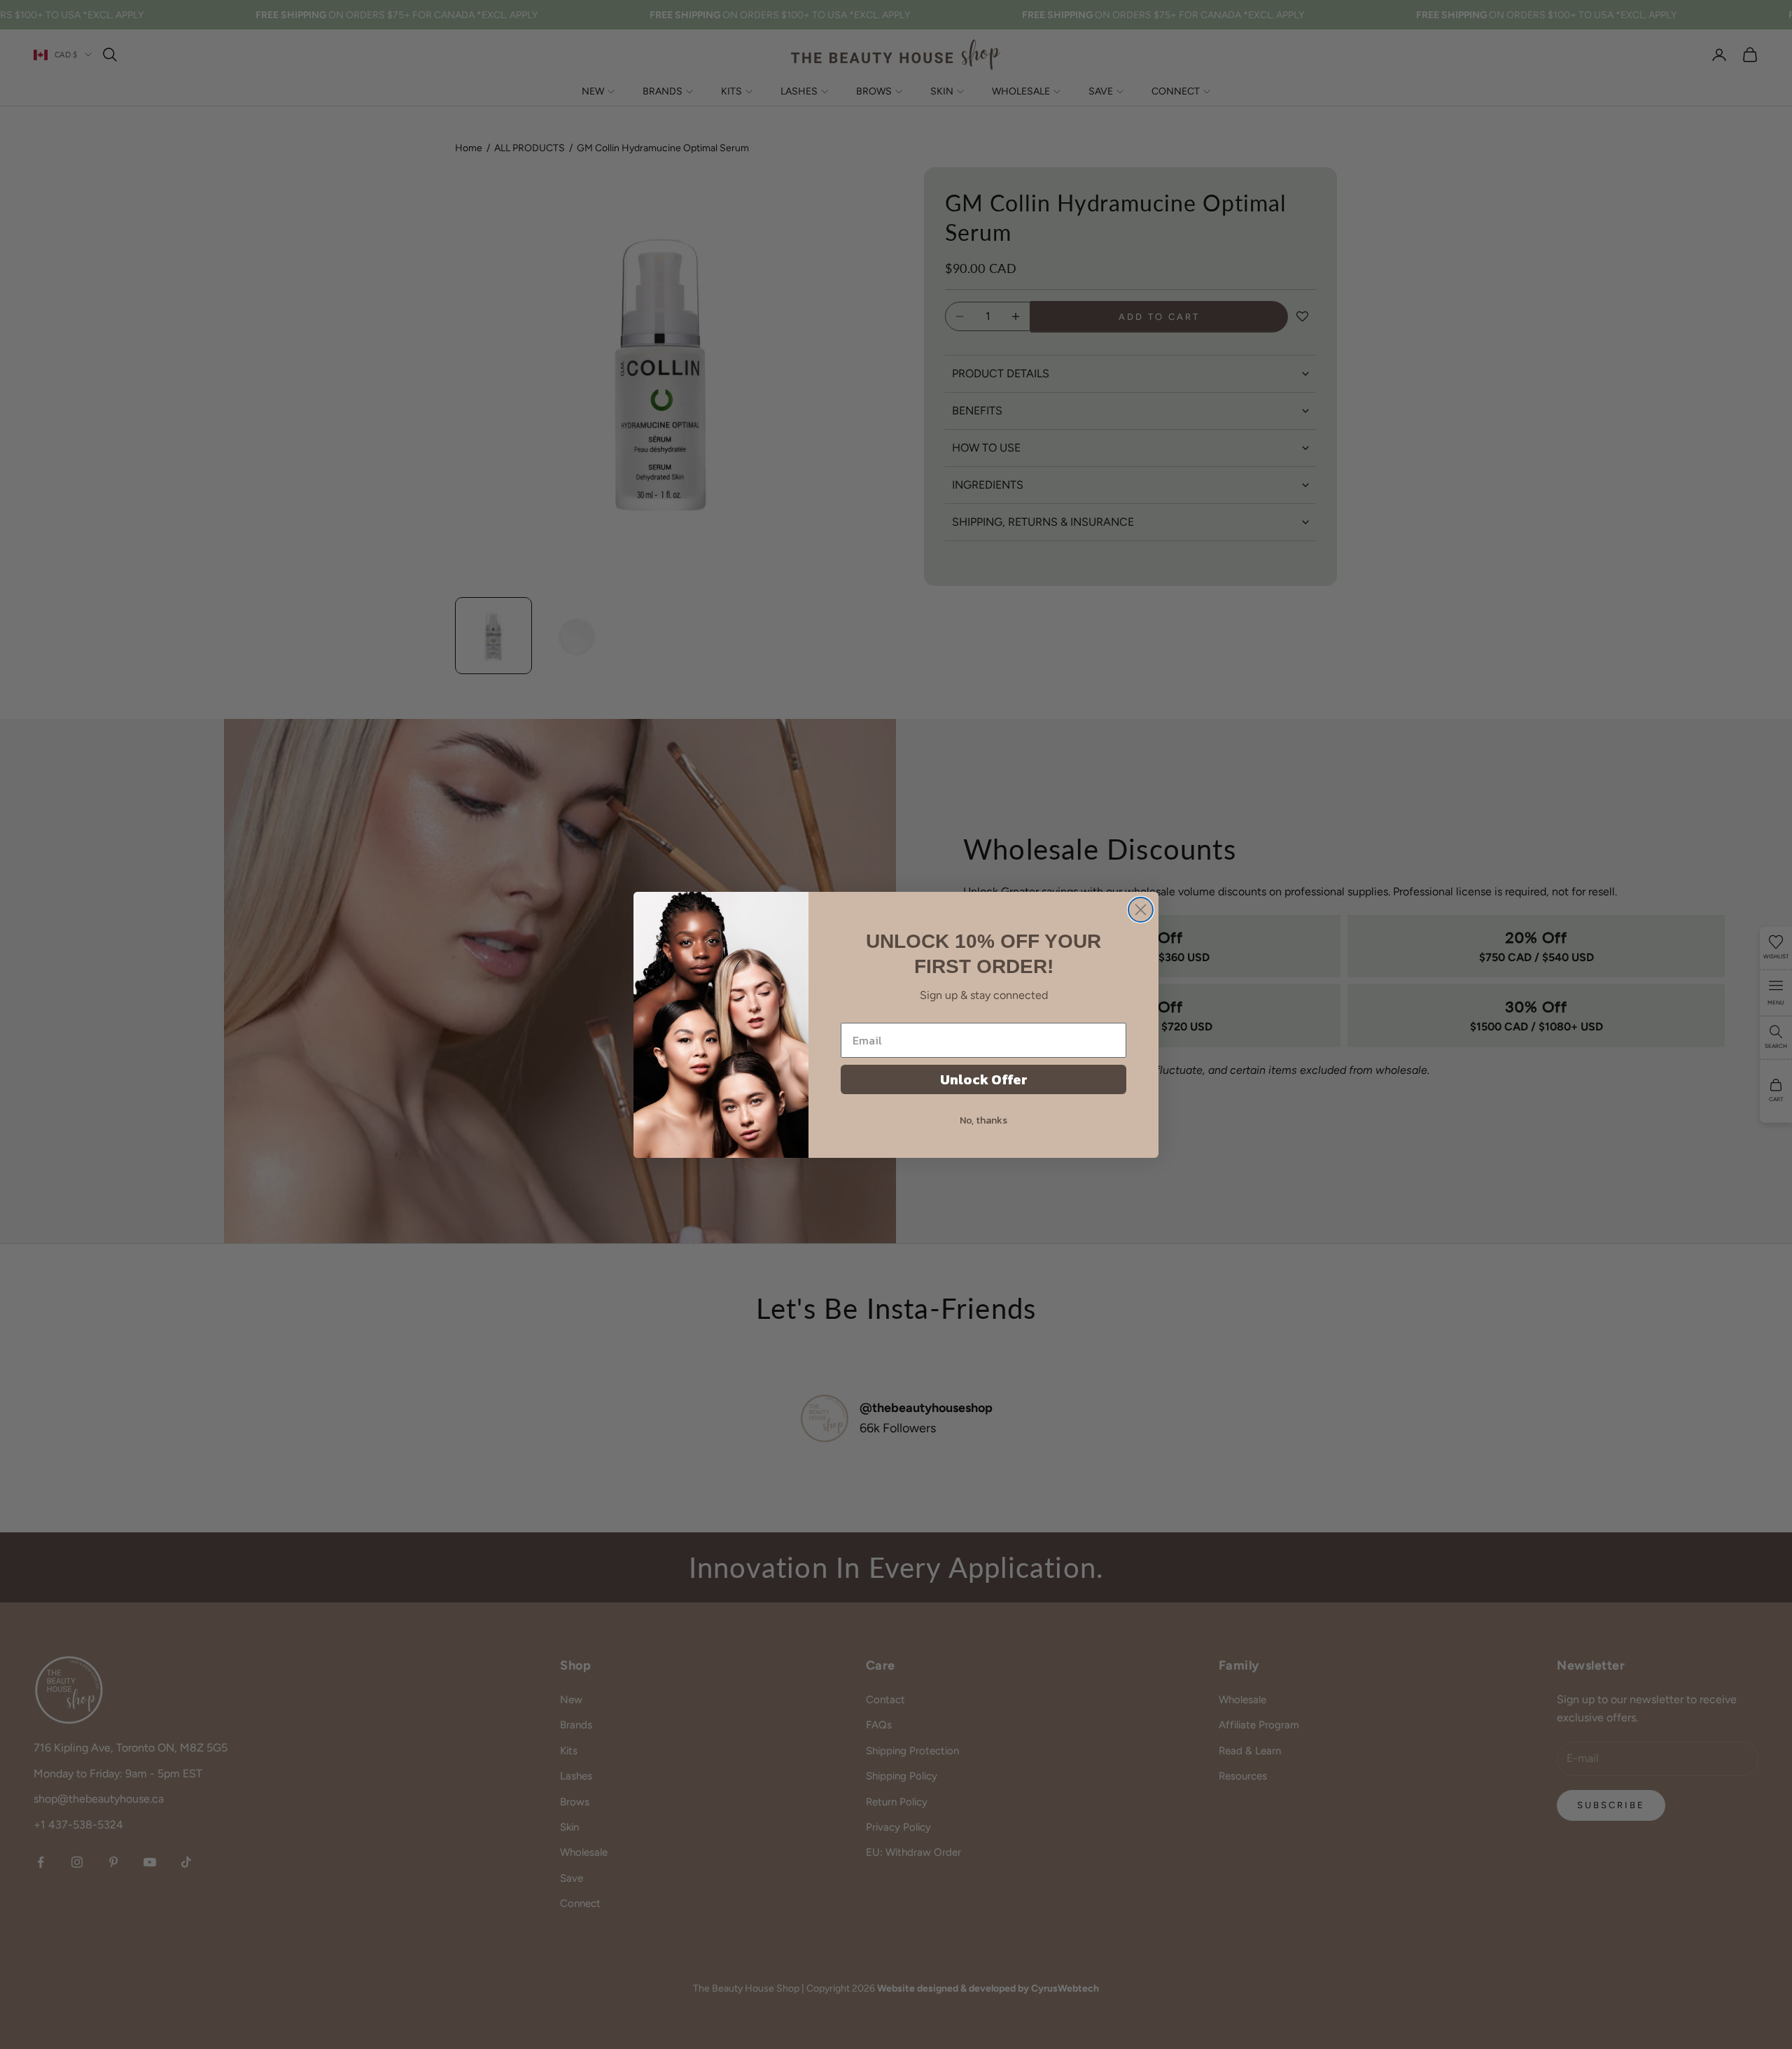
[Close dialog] (1141, 910)
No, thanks (983, 1120)
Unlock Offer (984, 1079)
